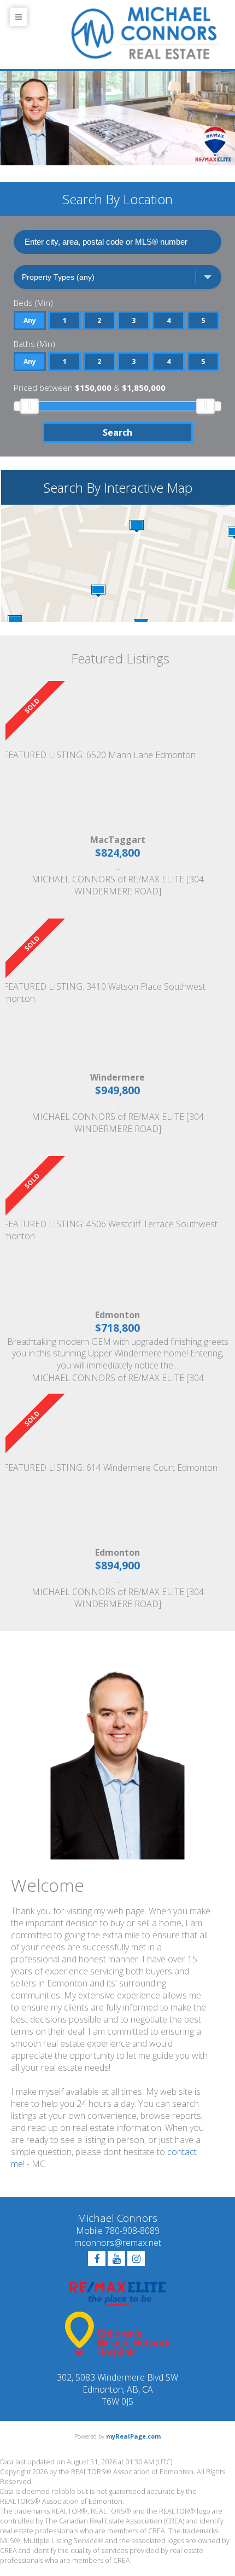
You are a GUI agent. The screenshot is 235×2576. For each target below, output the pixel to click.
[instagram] (136, 2259)
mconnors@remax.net (118, 2243)
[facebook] (97, 2259)
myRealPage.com (133, 2436)
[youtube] (116, 2259)
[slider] (30, 406)
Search (117, 432)
